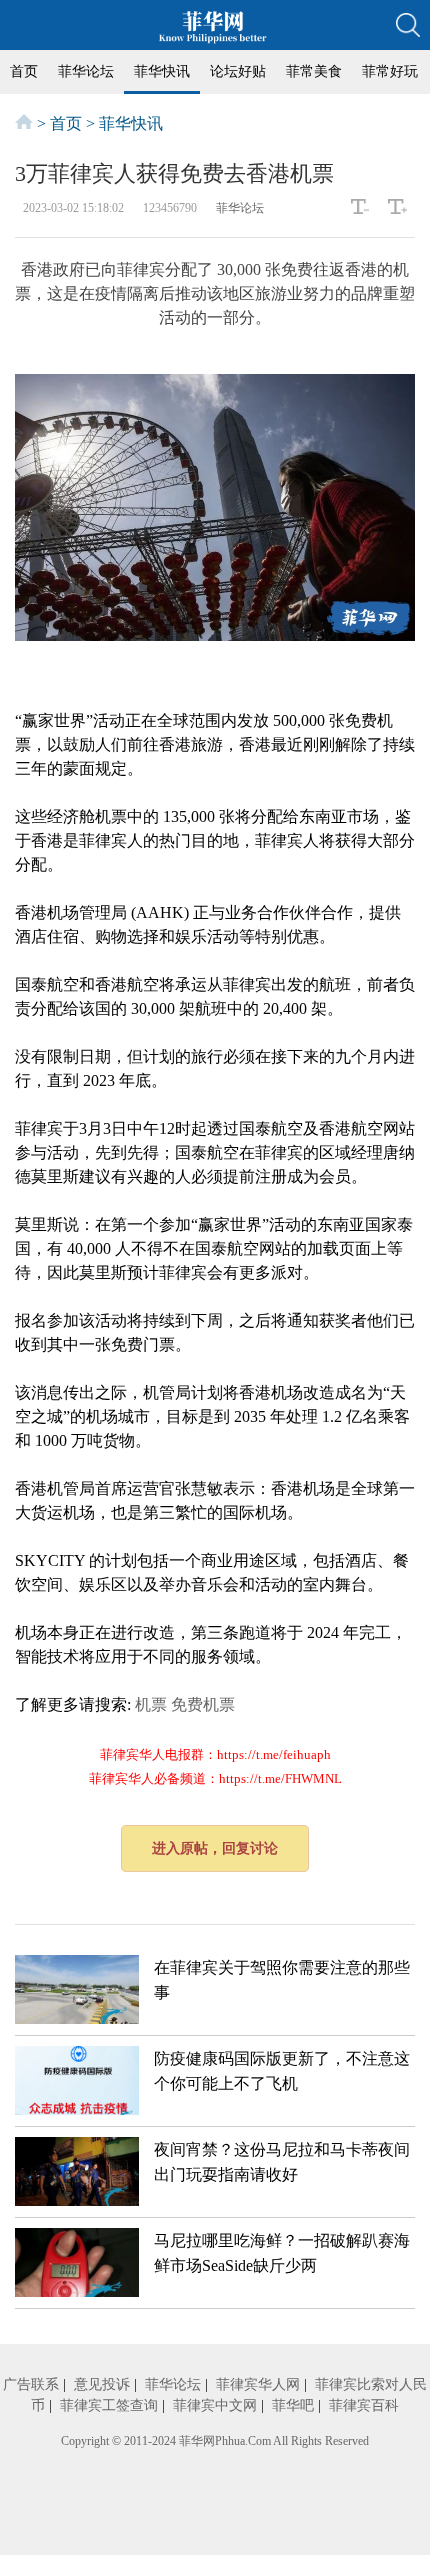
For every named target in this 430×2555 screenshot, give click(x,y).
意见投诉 (102, 2384)
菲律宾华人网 (258, 2384)
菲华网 (197, 2441)
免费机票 (203, 1704)
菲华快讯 (162, 71)
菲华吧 (293, 2405)
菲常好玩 (390, 71)
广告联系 (31, 2384)
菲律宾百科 (364, 2405)
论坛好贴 (238, 71)
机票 (151, 1704)
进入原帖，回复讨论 (215, 1848)
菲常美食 (314, 71)
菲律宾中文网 (215, 2405)
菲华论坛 (86, 71)
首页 (24, 71)
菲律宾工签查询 (109, 2405)
